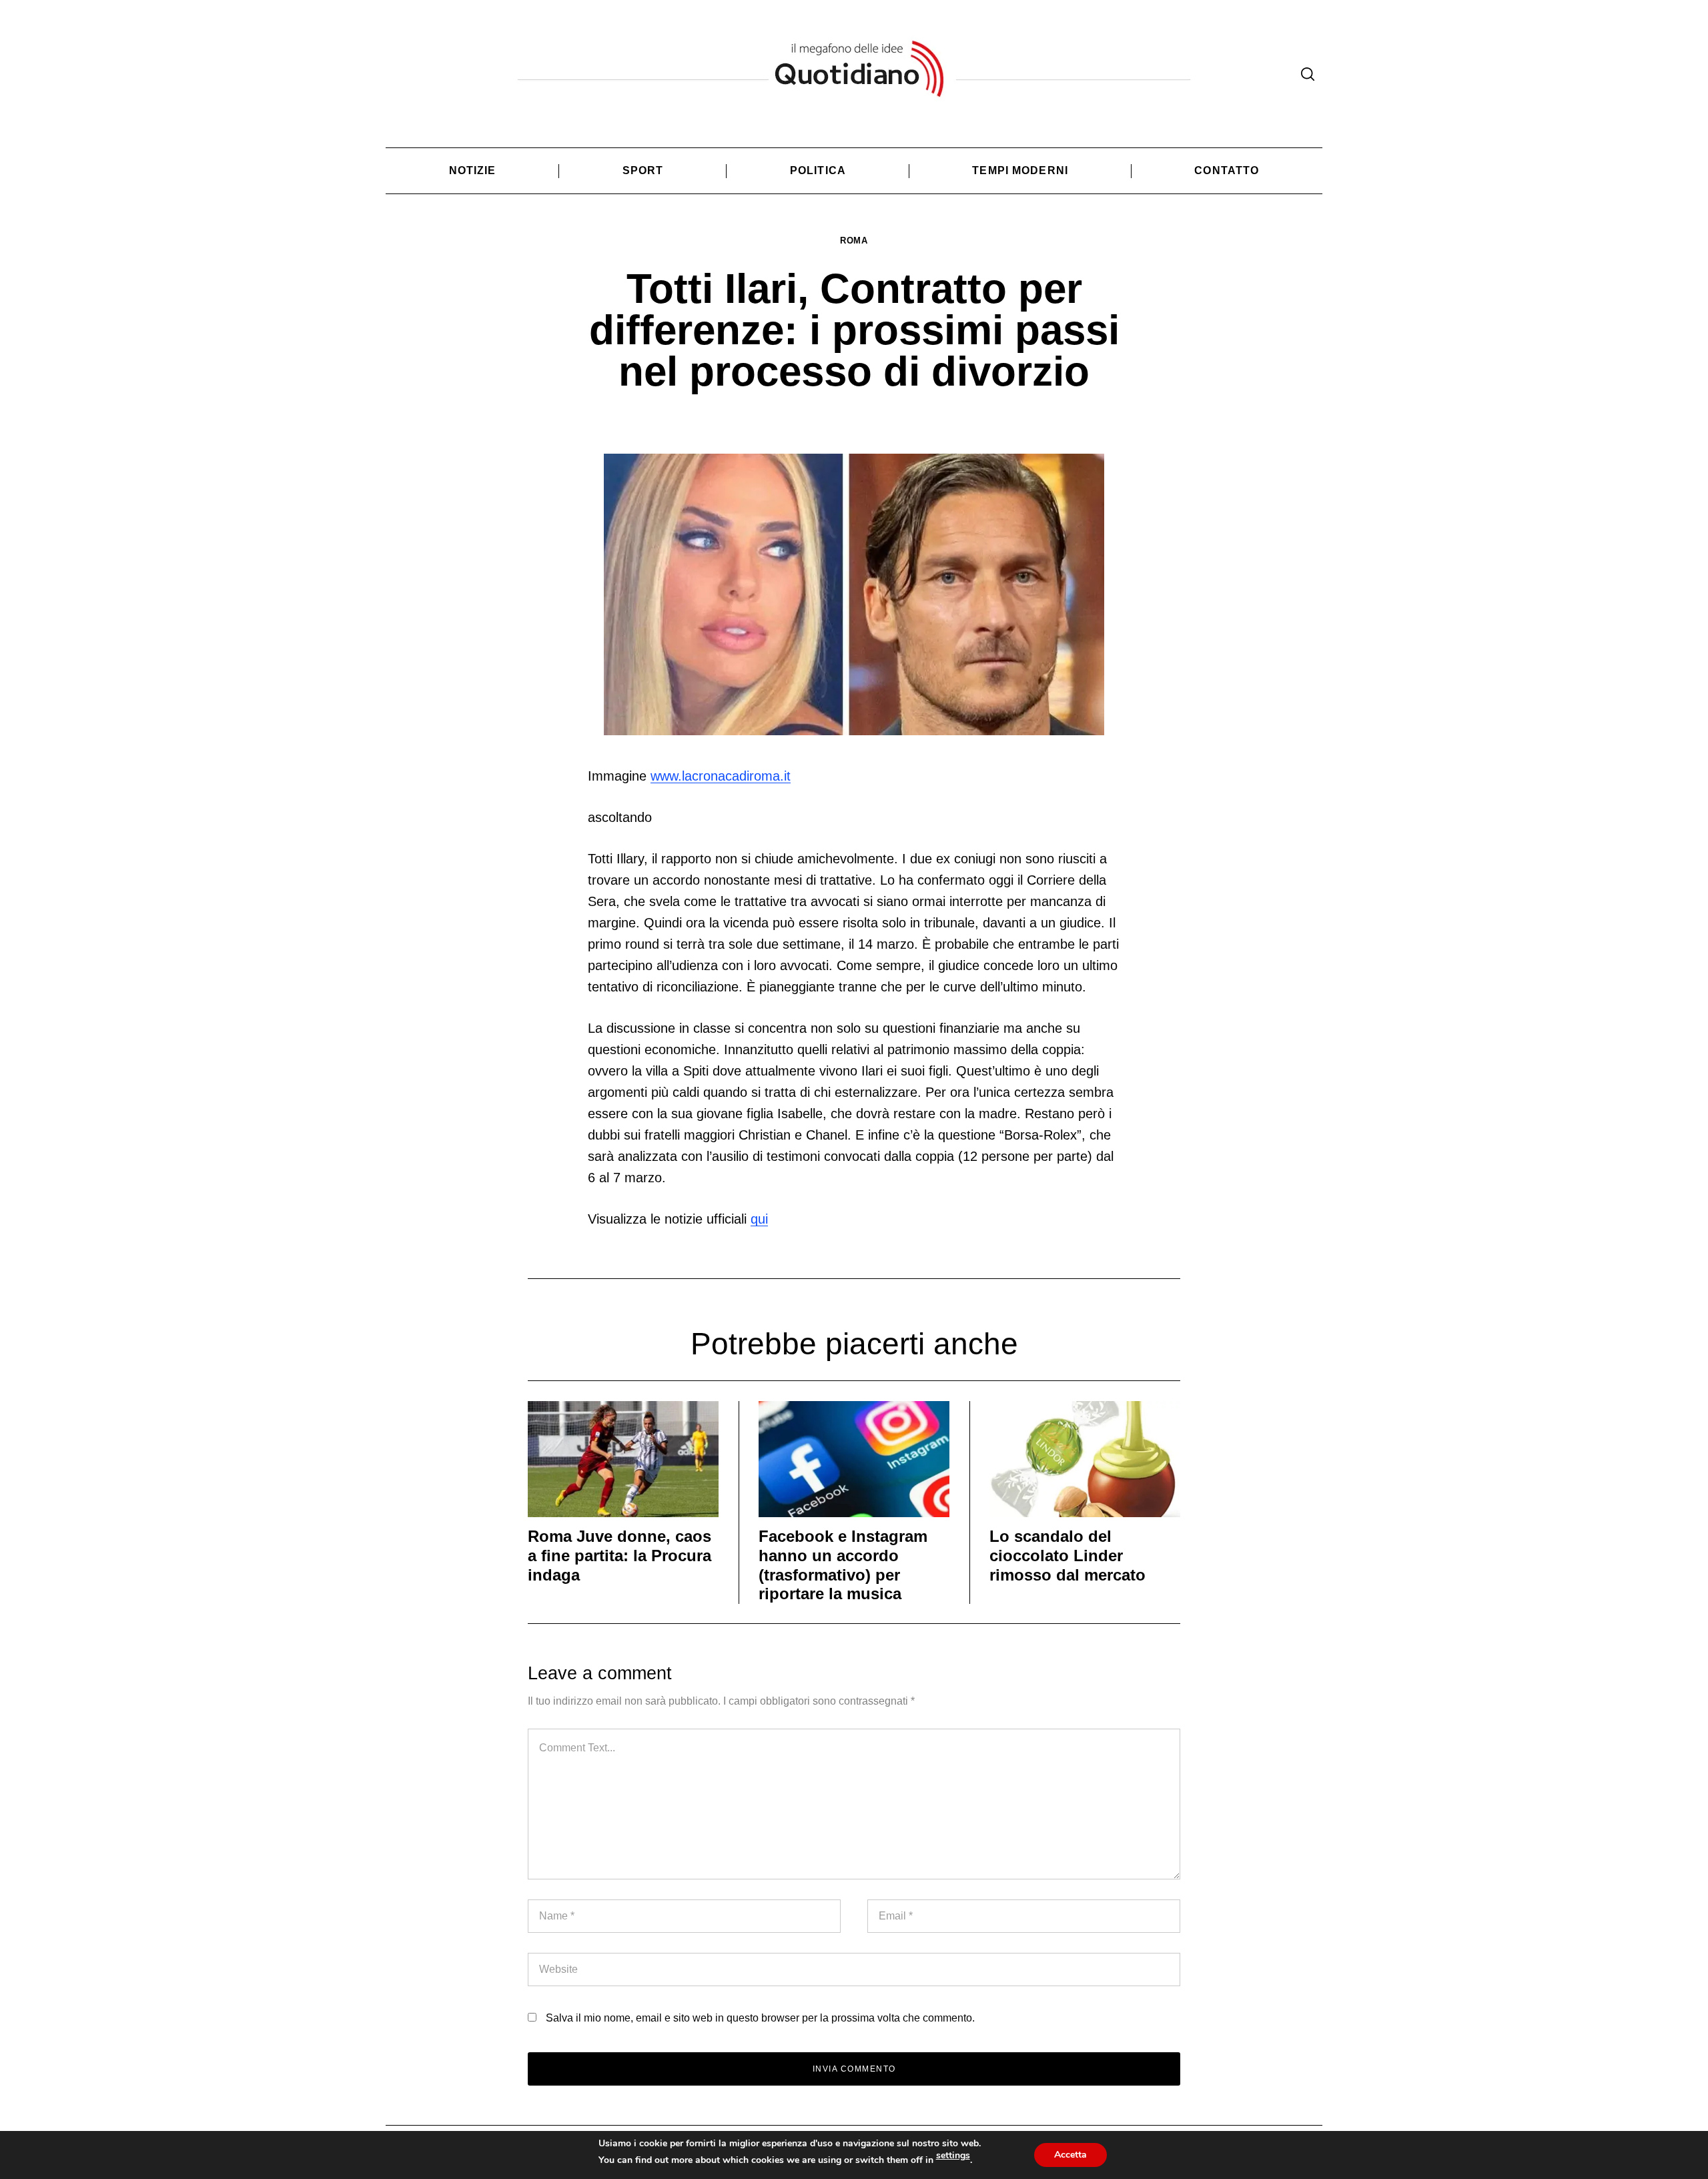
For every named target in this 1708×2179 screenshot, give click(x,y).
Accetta (1071, 2155)
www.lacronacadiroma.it (721, 776)
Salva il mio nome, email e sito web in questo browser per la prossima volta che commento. (760, 2018)
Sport (643, 170)
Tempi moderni (1020, 170)
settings (953, 2156)
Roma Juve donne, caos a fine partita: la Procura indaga (619, 1556)
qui (759, 1219)
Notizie (473, 170)
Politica (818, 170)
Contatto (1227, 170)
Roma (854, 241)
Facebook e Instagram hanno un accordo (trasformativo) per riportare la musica (843, 1565)
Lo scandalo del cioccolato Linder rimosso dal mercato (1067, 1556)
